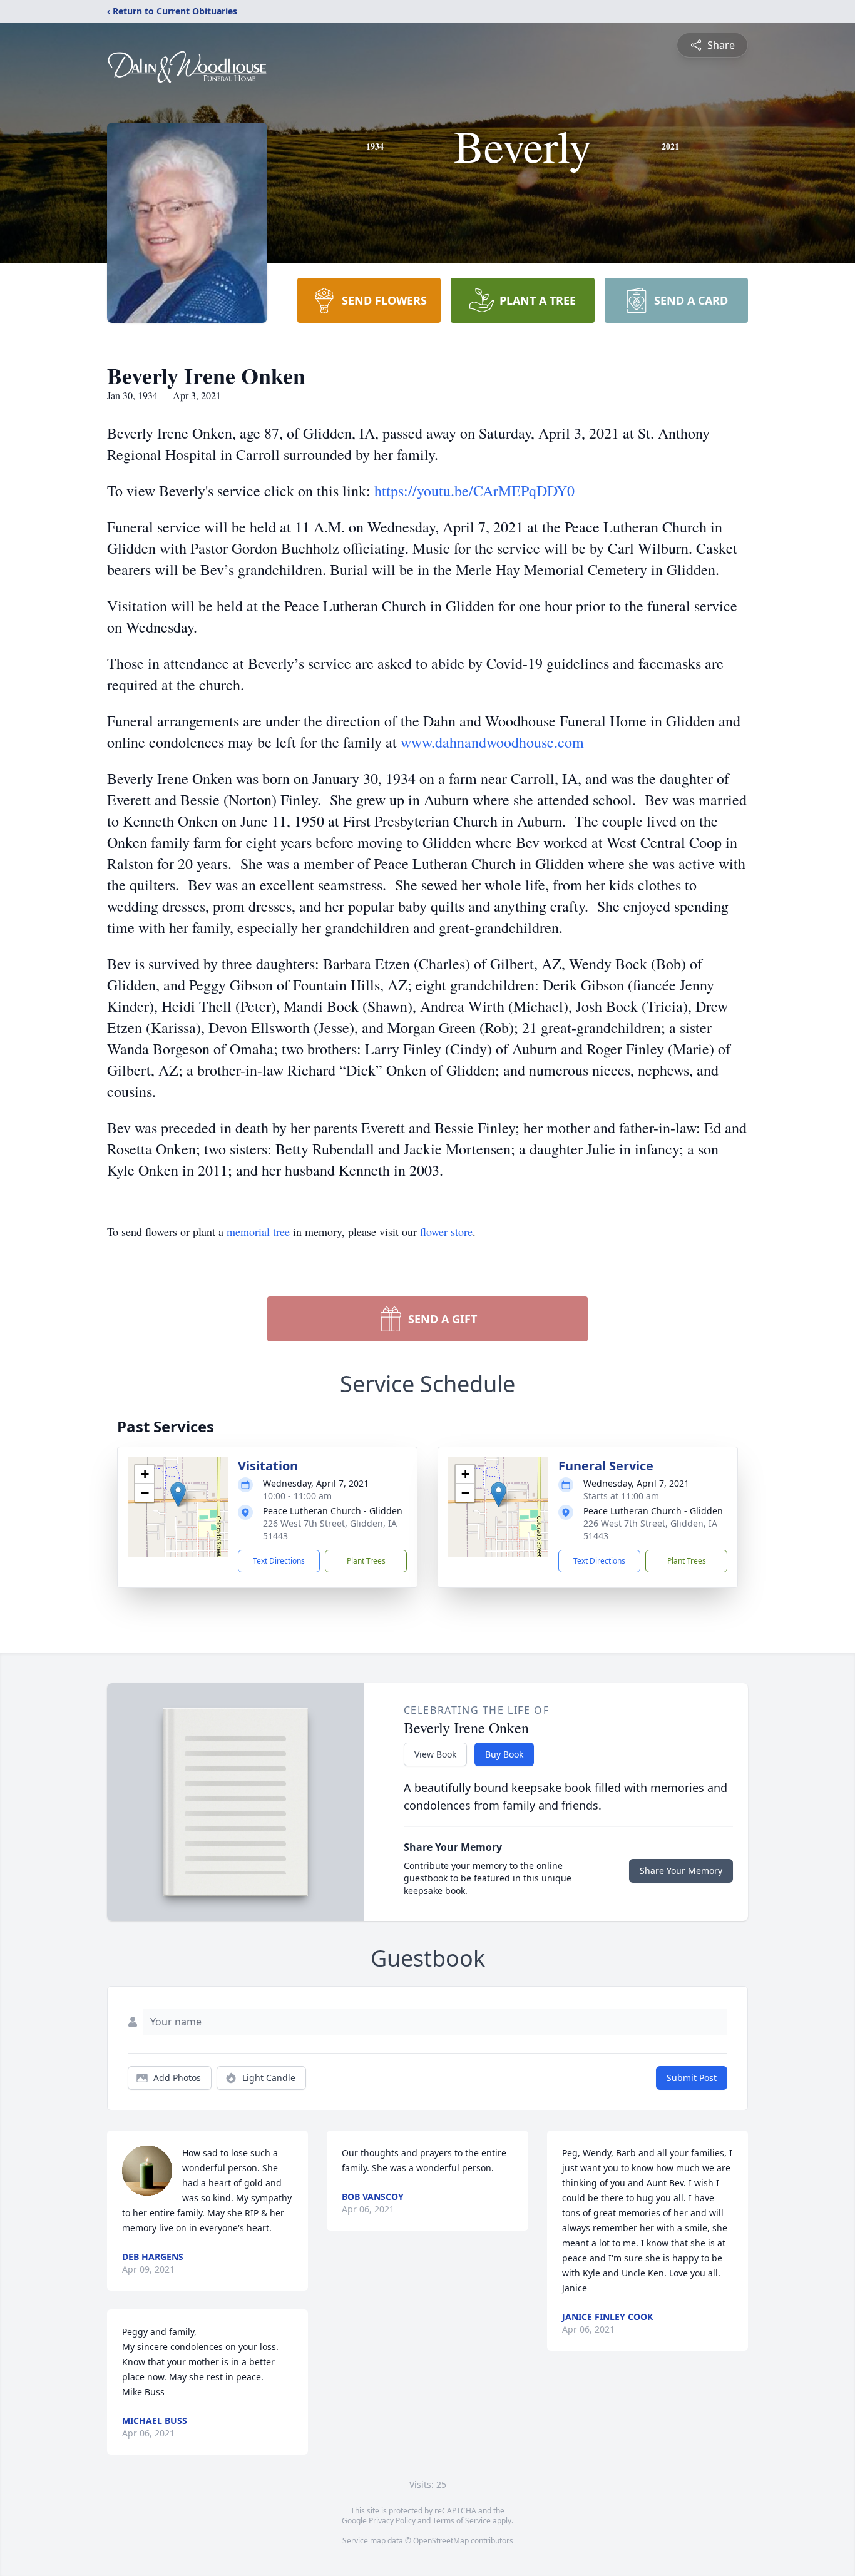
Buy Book (504, 1754)
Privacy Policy (392, 2521)
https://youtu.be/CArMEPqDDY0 (474, 491)
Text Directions (279, 1561)
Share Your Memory (681, 1871)
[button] (178, 1494)
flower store (446, 1231)
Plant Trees (366, 1561)
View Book (435, 1754)
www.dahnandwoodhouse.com (492, 742)
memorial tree (258, 1231)
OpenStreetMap (441, 2541)
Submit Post (692, 2078)
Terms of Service (462, 2521)
